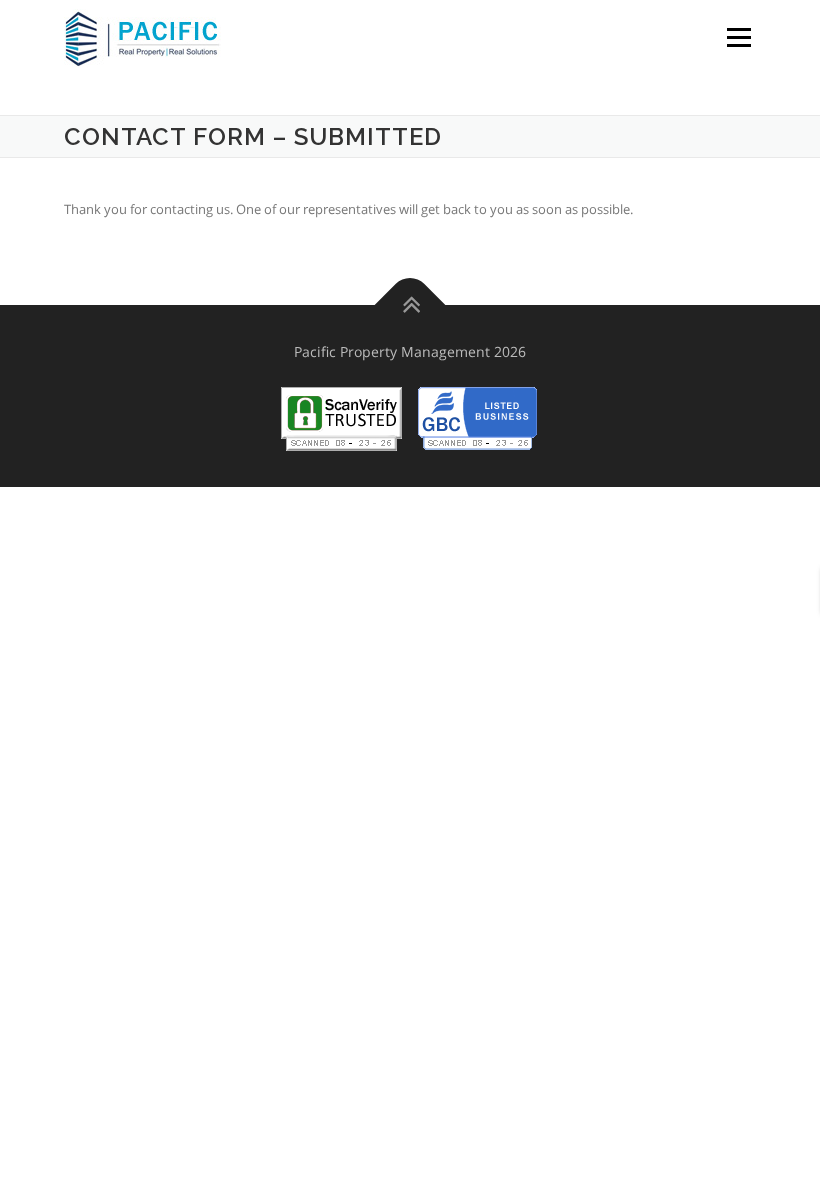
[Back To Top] (410, 304)
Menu (738, 37)
